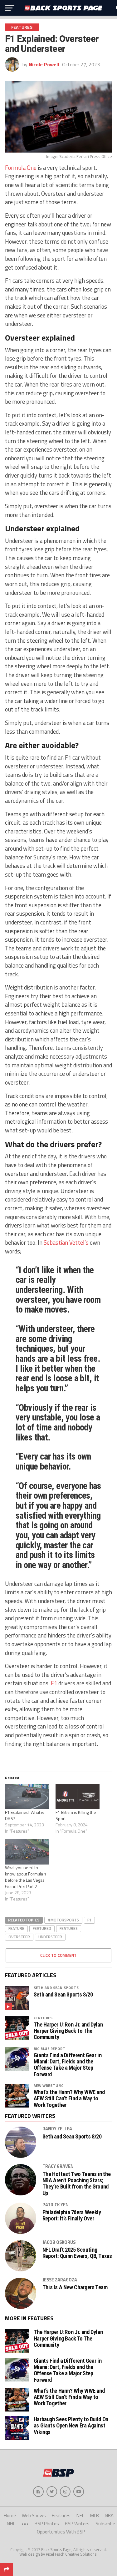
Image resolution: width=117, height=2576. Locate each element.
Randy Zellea (57, 2129)
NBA (109, 2515)
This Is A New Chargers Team (75, 2287)
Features (69, 1928)
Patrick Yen (56, 2205)
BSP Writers (77, 2524)
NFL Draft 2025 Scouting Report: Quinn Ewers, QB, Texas (77, 2253)
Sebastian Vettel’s (66, 1242)
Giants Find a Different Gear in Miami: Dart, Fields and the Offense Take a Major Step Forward (68, 2065)
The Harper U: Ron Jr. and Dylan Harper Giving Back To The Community (68, 2031)
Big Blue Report (50, 2049)
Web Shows (34, 2515)
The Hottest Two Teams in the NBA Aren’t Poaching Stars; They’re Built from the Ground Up (77, 2184)
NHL (11, 2524)
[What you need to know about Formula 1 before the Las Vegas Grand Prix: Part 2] (27, 1852)
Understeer (50, 1937)
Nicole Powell (44, 64)
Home (10, 2515)
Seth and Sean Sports (56, 1988)
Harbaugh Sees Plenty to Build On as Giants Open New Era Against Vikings (71, 2425)
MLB (95, 2515)
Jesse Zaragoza (60, 2280)
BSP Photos (47, 2524)
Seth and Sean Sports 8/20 (63, 1995)
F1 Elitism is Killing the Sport (76, 1815)
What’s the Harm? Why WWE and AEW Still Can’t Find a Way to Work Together (69, 2098)
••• (25, 2524)
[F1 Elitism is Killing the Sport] (78, 1797)
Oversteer (19, 1937)
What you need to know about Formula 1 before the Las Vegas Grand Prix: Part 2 (26, 1877)
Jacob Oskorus (59, 2242)
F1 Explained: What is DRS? (25, 1815)
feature (16, 1928)
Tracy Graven (58, 2166)
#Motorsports (63, 1920)
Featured (42, 1928)
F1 (54, 1683)
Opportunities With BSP (61, 2532)
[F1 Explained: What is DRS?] (27, 1797)
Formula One (21, 168)
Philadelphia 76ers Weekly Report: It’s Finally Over (72, 2215)
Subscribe (105, 2524)
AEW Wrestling (49, 2085)
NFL (80, 2515)
